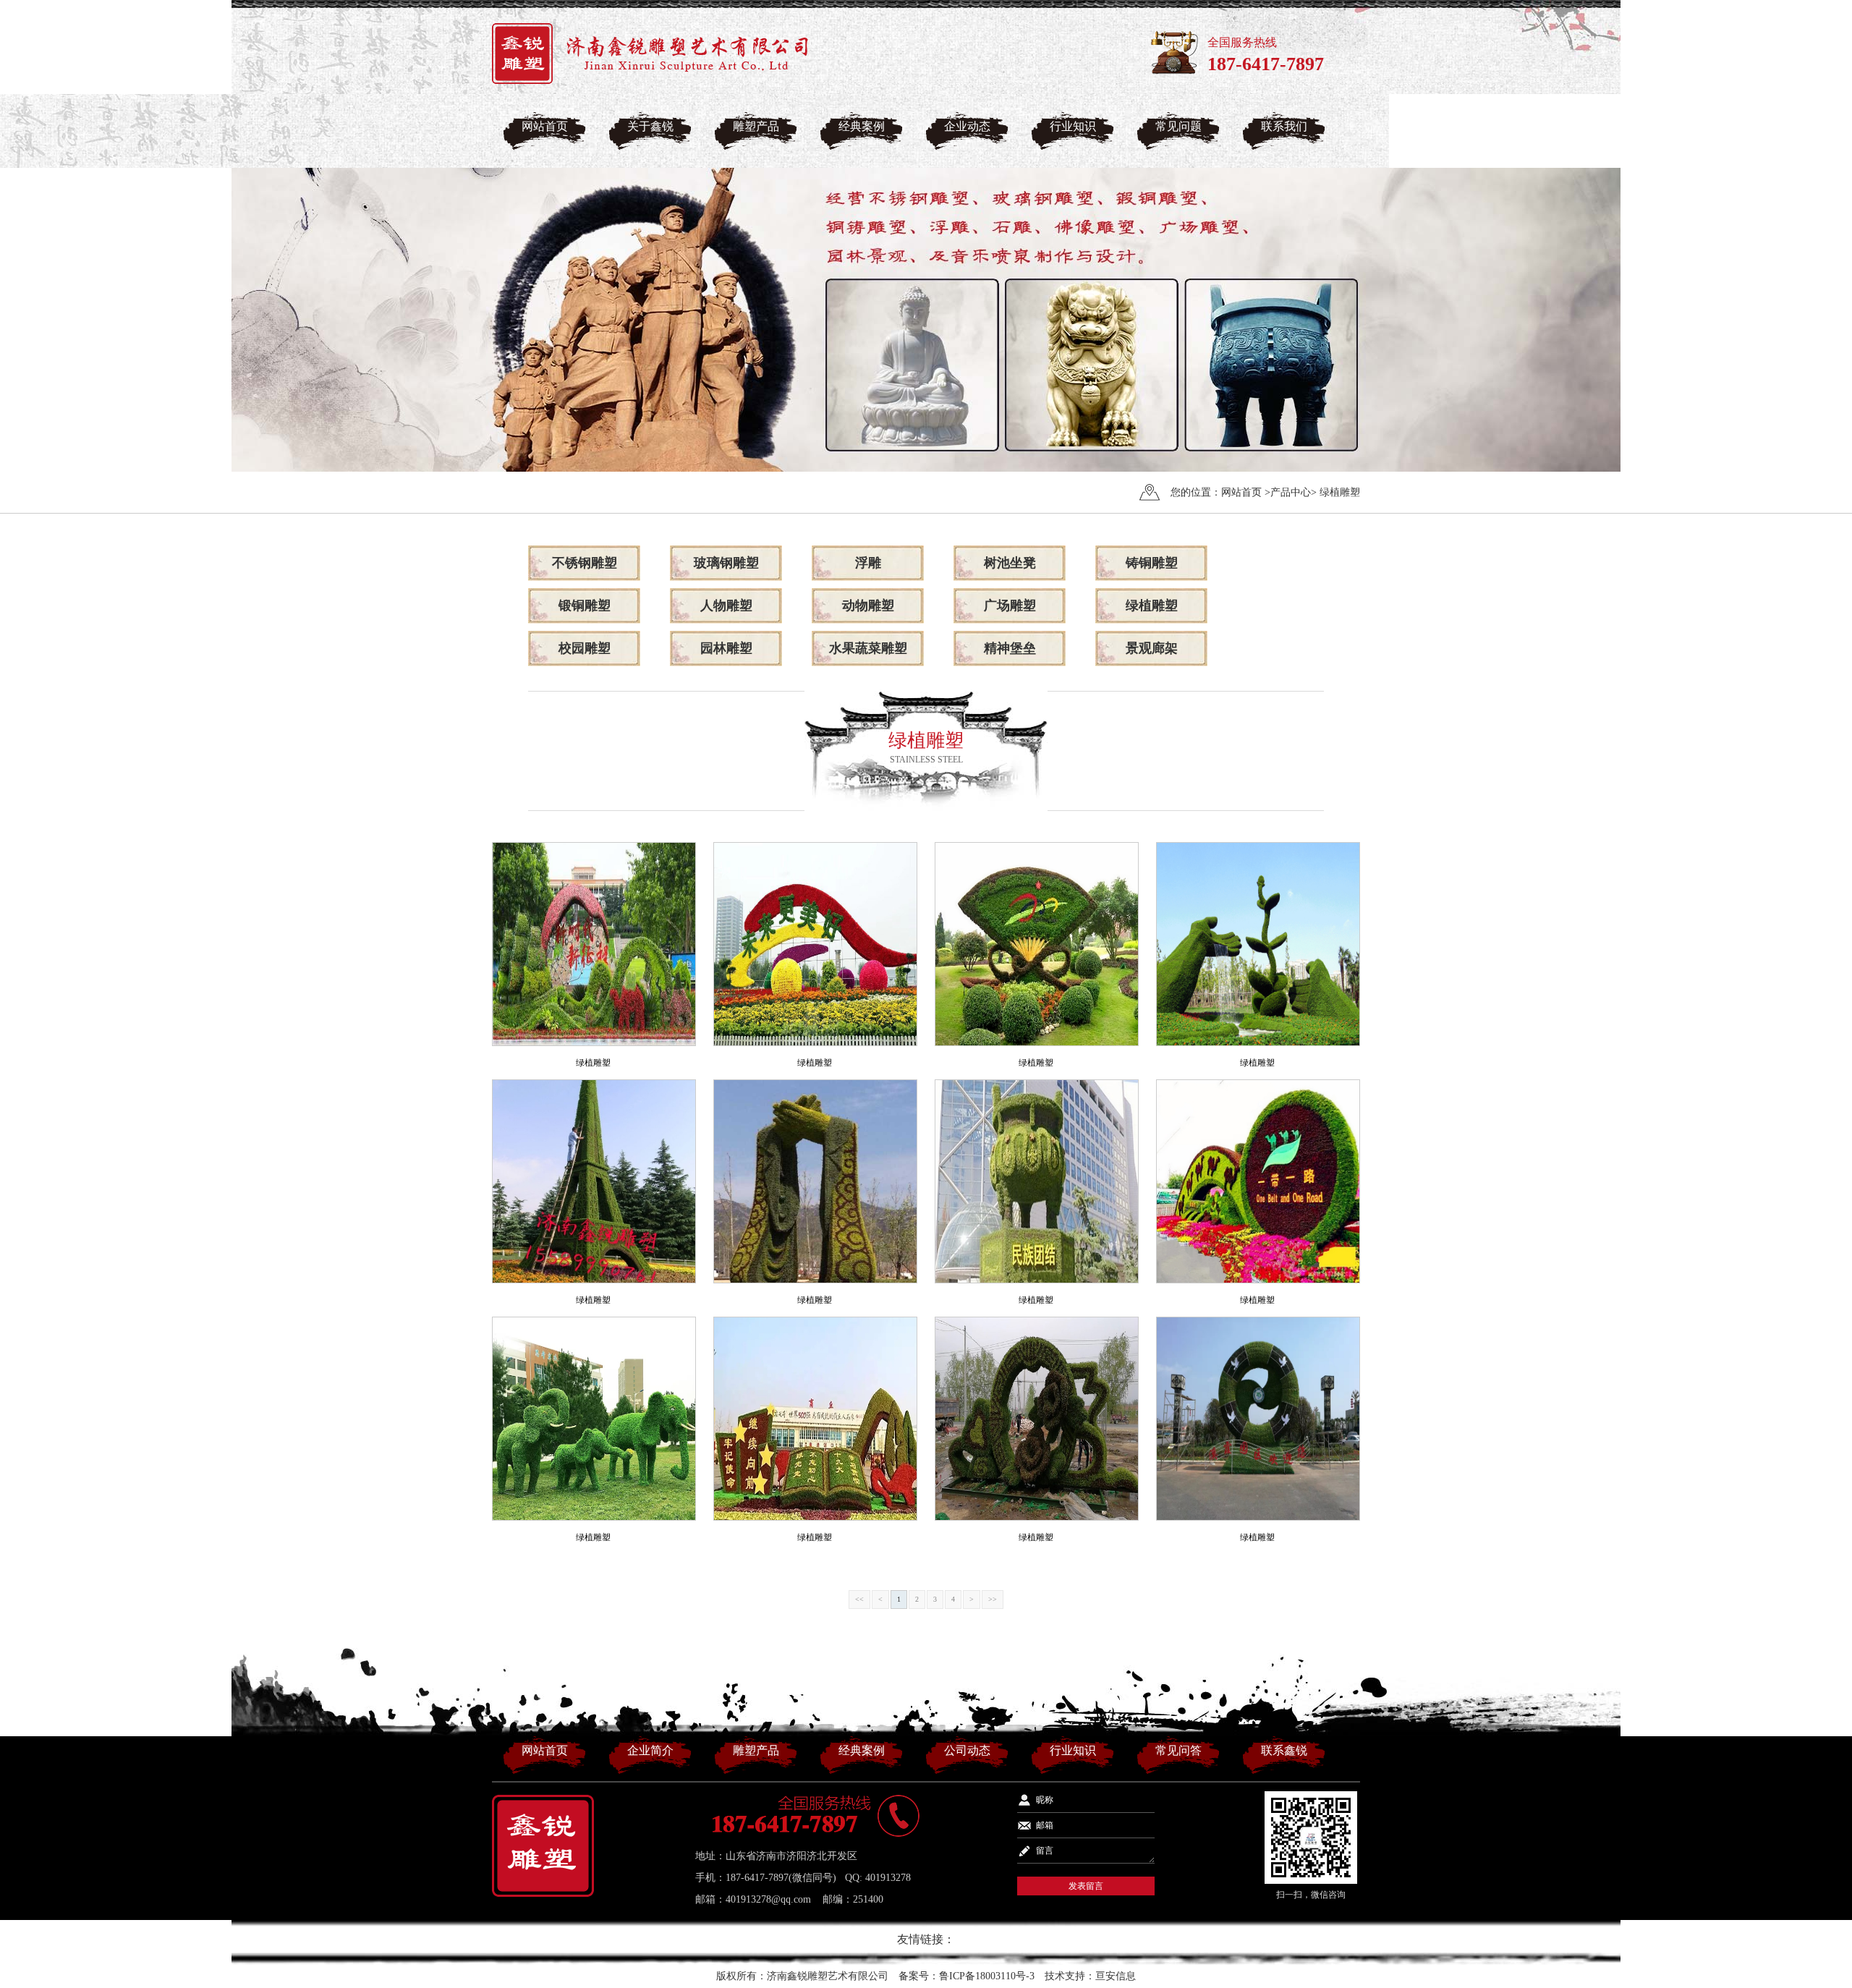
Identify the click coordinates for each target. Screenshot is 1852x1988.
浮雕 (868, 563)
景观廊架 (1152, 648)
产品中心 (1291, 492)
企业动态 (967, 126)
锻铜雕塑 (585, 606)
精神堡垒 (1010, 648)
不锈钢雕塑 (585, 563)
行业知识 (1073, 126)
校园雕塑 (585, 648)
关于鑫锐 (650, 126)
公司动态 (967, 1750)
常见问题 (1178, 126)
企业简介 (650, 1750)
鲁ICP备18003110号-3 (987, 1976)
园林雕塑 (726, 648)
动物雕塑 (868, 606)
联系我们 (1284, 126)
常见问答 (1178, 1750)
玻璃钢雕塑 (726, 563)
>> (993, 1599)
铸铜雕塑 (1152, 563)
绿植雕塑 (1340, 492)
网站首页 (545, 126)
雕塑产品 (756, 126)
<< (859, 1599)
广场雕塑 (1010, 606)
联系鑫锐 (1284, 1750)
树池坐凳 (1010, 563)
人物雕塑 (726, 606)
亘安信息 (1116, 1976)
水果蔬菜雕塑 (868, 648)
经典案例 (862, 126)
